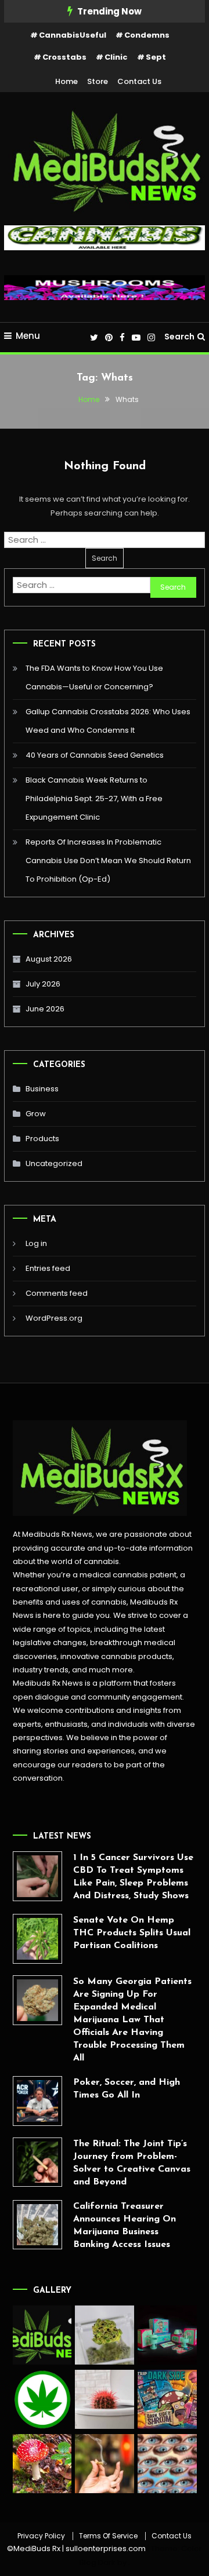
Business (42, 1089)
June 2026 (45, 1009)
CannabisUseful (73, 35)
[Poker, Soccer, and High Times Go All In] (38, 2101)
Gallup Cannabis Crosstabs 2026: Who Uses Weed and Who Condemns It (108, 721)
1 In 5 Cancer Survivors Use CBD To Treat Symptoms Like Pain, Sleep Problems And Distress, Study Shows (133, 1877)
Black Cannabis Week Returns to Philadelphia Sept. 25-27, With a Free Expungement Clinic (94, 799)
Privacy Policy (41, 2536)
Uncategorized (54, 1163)
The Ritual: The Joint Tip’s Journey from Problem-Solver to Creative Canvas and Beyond (132, 2163)
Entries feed (48, 1268)
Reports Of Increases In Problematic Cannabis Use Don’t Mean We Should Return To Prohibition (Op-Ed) (108, 861)
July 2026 (43, 984)
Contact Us (139, 81)
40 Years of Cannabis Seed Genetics (95, 755)
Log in (36, 1243)
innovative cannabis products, (117, 1656)
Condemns (147, 35)
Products (42, 1139)
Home (66, 81)
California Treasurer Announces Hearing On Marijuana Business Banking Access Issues (125, 2226)
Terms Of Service (108, 2536)
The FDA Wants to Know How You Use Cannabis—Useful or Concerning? (94, 677)
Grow (36, 1114)
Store (98, 81)
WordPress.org (54, 1318)
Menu (28, 336)
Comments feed (57, 1293)
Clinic (116, 57)
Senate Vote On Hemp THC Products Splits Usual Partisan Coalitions (132, 1933)
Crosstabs (64, 57)
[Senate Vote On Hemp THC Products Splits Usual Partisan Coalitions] (38, 1939)
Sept (156, 57)
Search (179, 337)
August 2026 (49, 959)
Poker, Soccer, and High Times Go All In (127, 2089)
